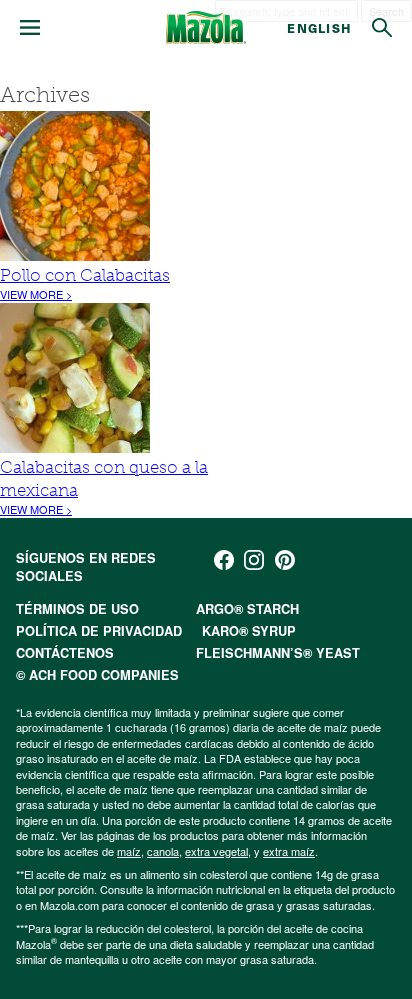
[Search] (382, 28)
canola (163, 851)
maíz (129, 851)
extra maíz (289, 851)
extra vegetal (216, 851)
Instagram (254, 560)
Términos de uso (77, 609)
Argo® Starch (247, 609)
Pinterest (285, 560)
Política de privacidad (99, 631)
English (319, 27)
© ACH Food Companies (97, 675)
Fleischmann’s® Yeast (278, 653)
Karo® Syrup (249, 631)
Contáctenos (65, 653)
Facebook (224, 560)
